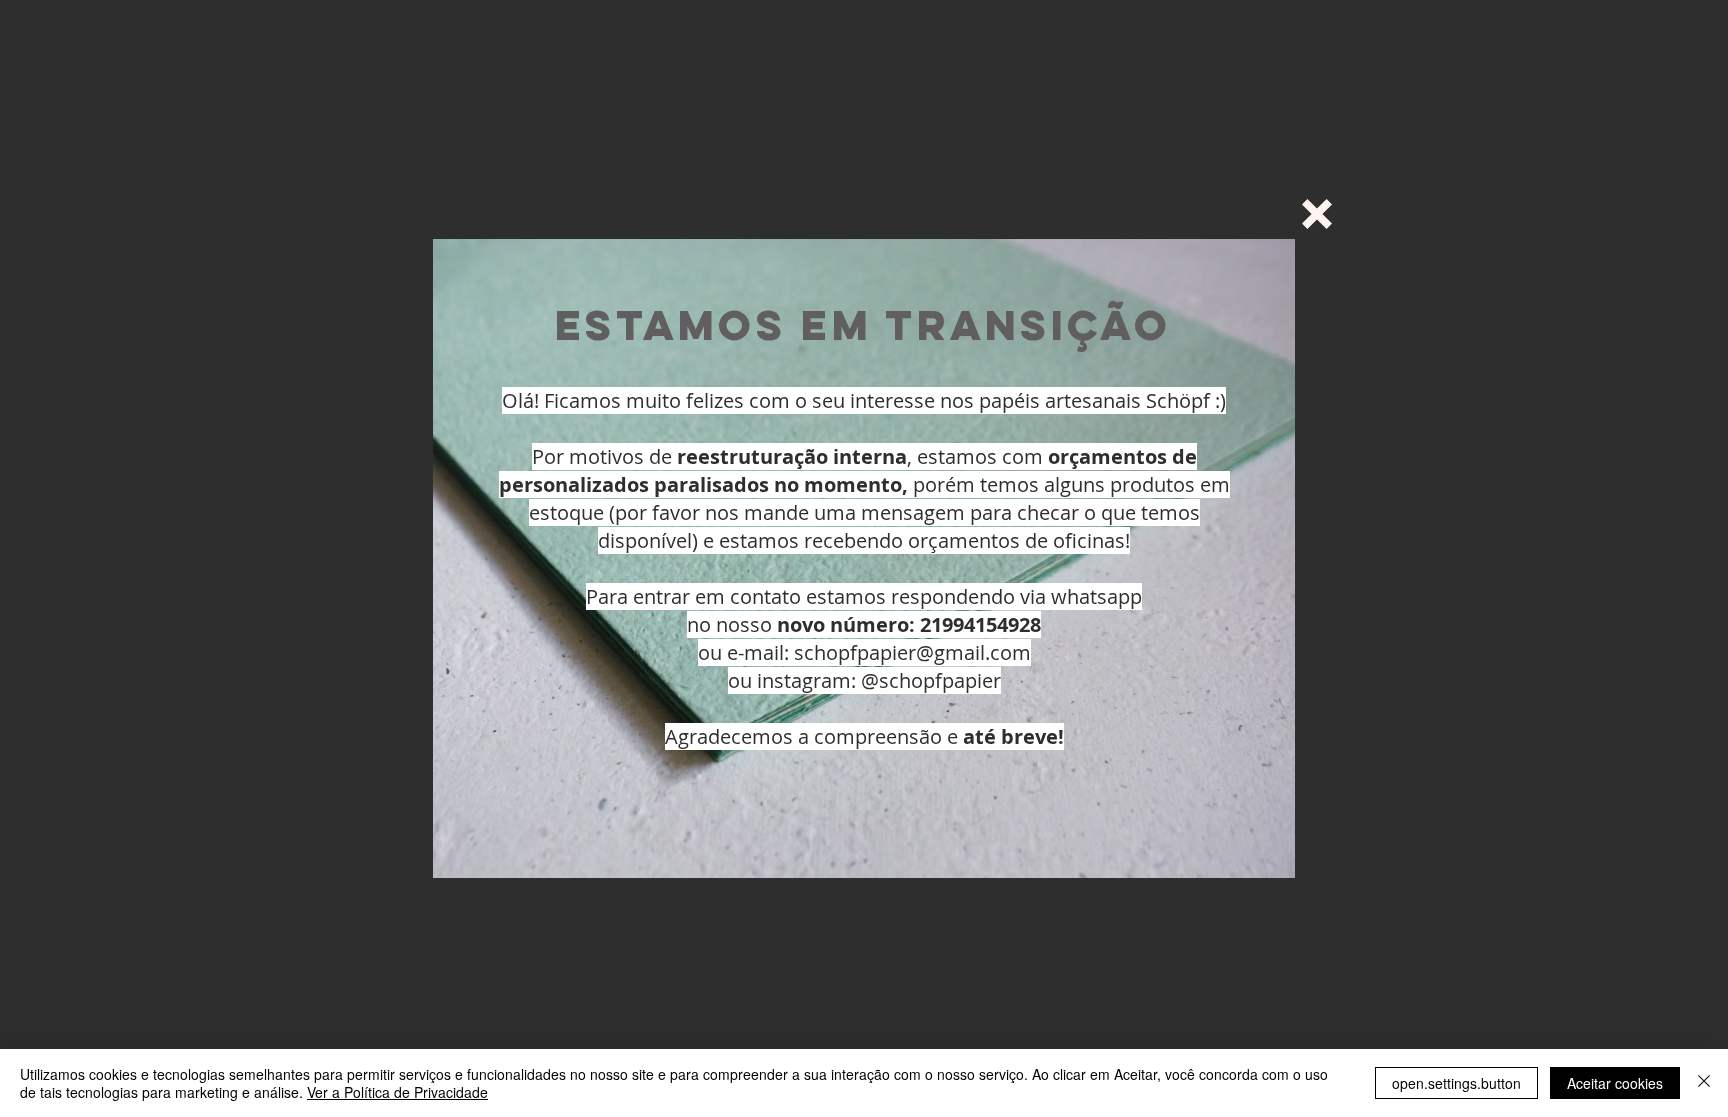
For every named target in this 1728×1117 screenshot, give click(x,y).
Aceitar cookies (1615, 1083)
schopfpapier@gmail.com (912, 652)
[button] (1317, 214)
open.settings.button (1456, 1083)
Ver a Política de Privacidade (397, 1092)
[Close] (1704, 1083)
